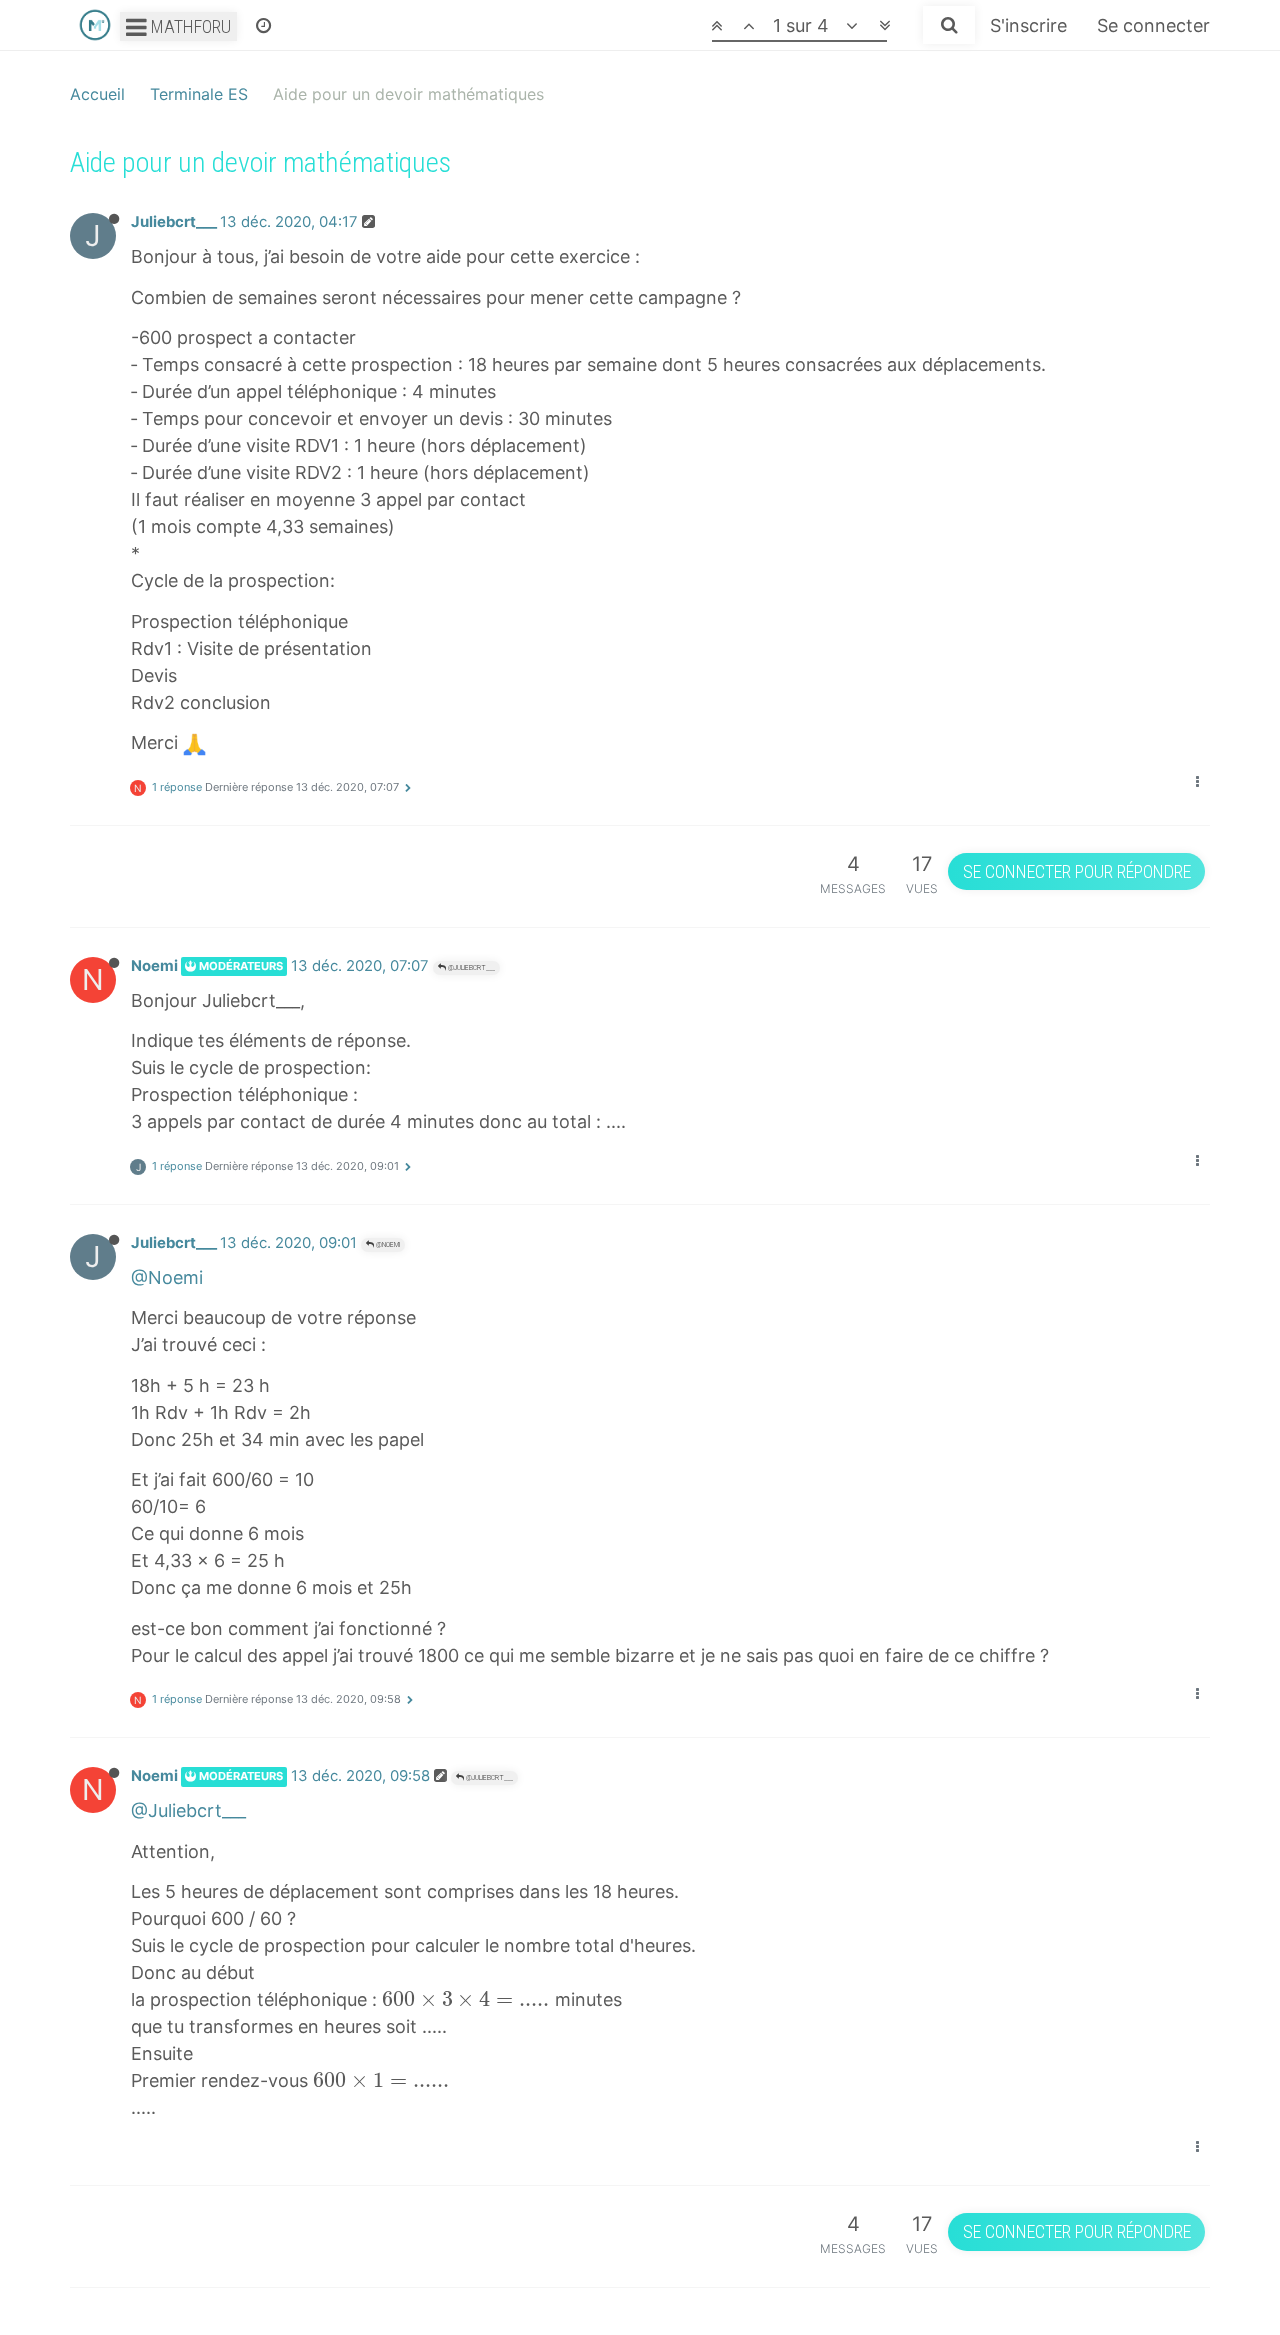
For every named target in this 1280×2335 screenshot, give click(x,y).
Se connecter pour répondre (1077, 871)
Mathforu (189, 26)
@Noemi (387, 1244)
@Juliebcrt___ (470, 967)
